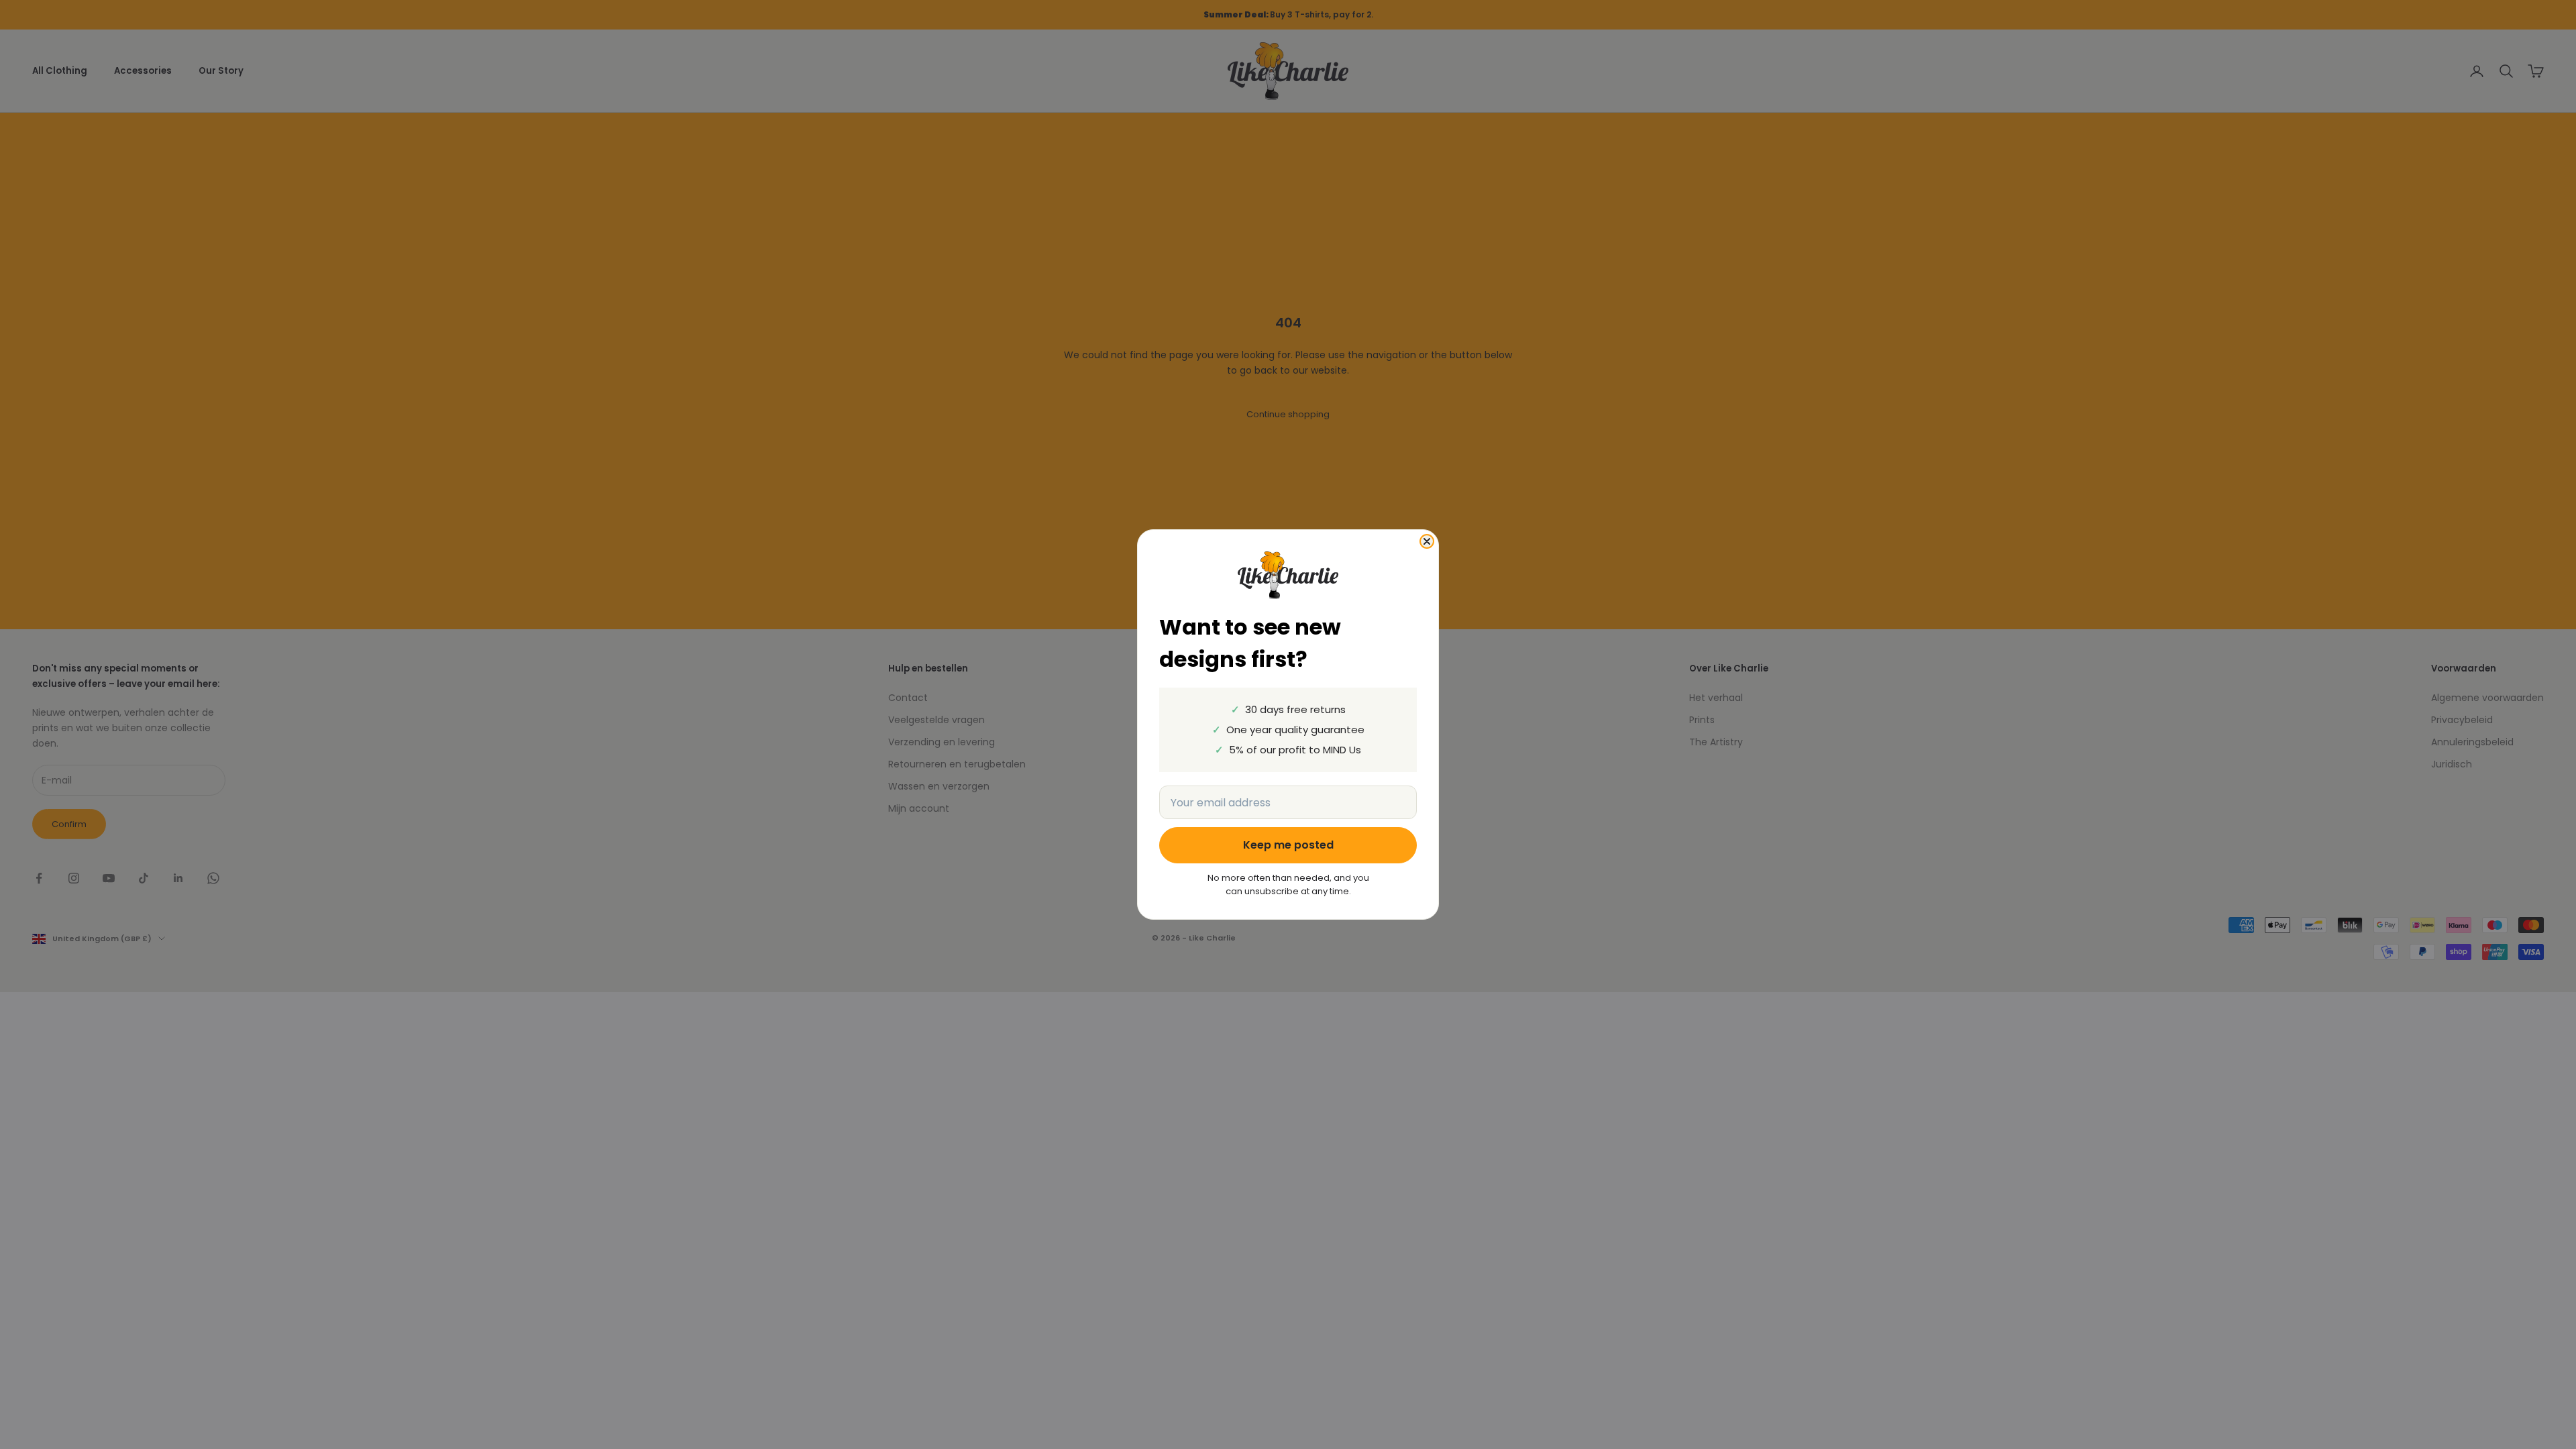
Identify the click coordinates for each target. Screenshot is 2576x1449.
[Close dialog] (1427, 541)
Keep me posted (1288, 845)
